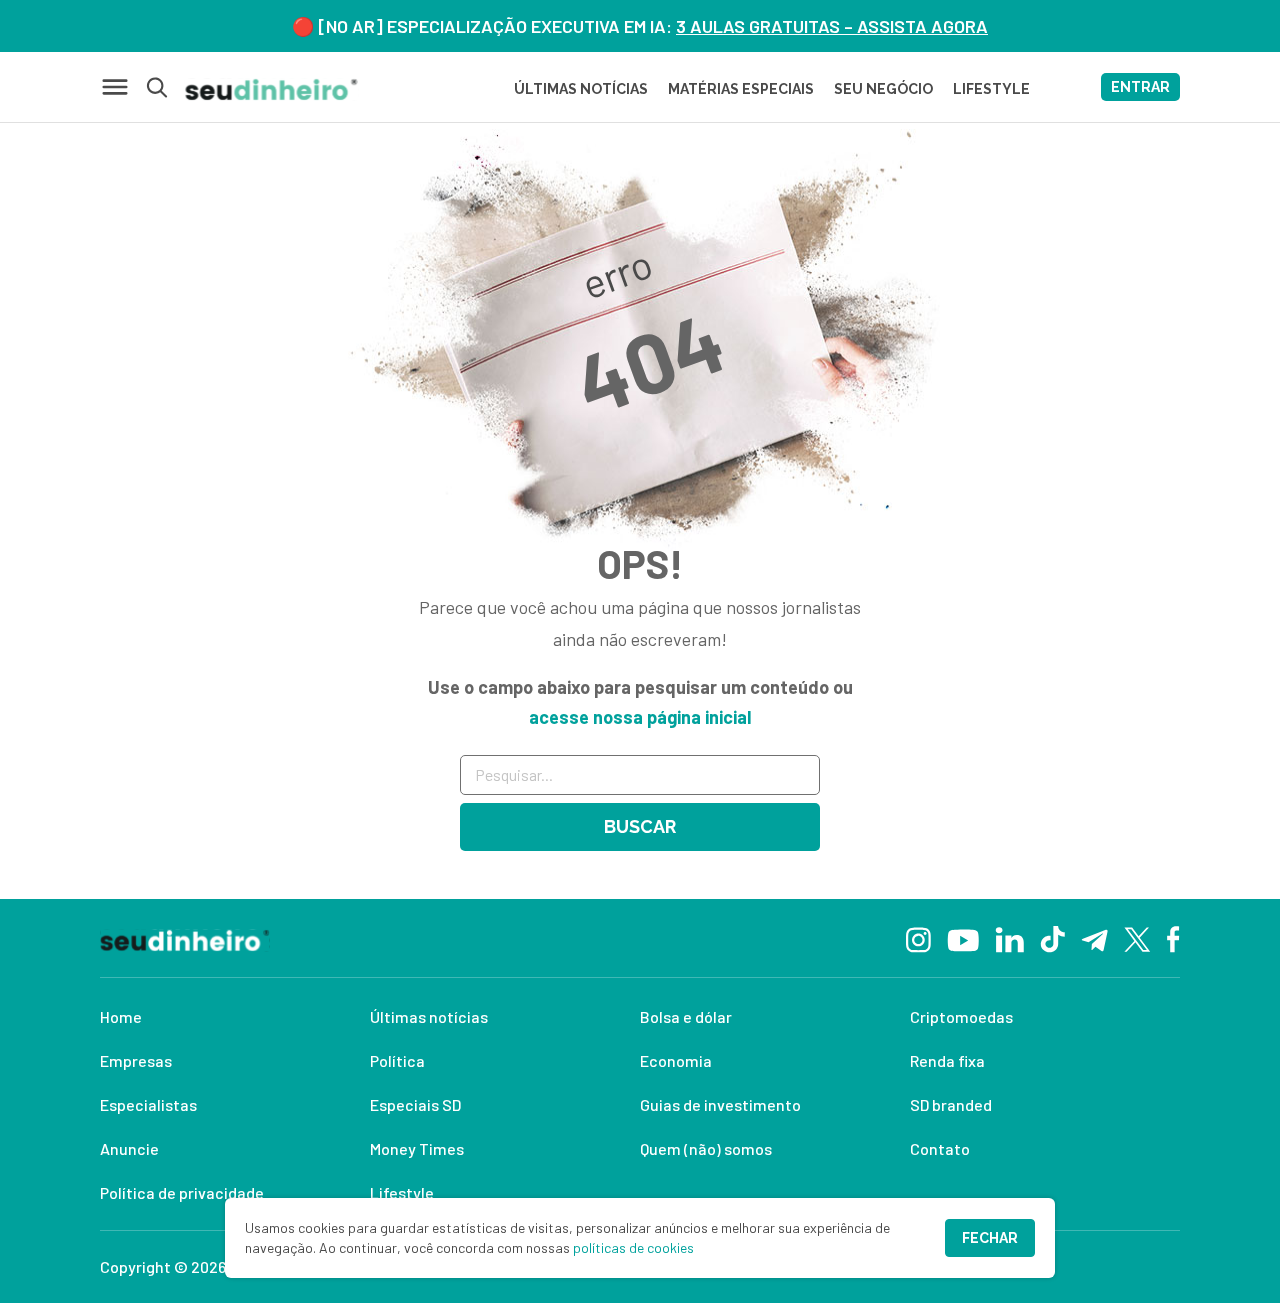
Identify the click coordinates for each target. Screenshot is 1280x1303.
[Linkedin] (1009, 937)
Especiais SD (415, 1104)
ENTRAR (1140, 87)
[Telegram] (1094, 938)
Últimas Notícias (581, 89)
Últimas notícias (429, 1016)
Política (397, 1060)
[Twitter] (1137, 938)
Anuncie (129, 1148)
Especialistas (148, 1104)
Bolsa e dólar (686, 1016)
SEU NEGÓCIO (883, 89)
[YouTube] (963, 938)
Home (121, 1016)
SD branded (951, 1104)
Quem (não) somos (706, 1148)
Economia (676, 1060)
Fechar (990, 1238)
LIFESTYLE (991, 89)
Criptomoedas (961, 1016)
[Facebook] (1173, 938)
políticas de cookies (633, 1247)
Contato (940, 1148)
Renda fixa (947, 1060)
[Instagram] (918, 937)
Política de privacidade (182, 1192)
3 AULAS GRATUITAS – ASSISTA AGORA (832, 26)
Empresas (136, 1060)
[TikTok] (1052, 938)
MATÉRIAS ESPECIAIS (741, 89)
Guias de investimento (720, 1104)
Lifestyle (402, 1192)
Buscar (640, 826)
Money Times (417, 1148)
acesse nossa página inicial (640, 717)
